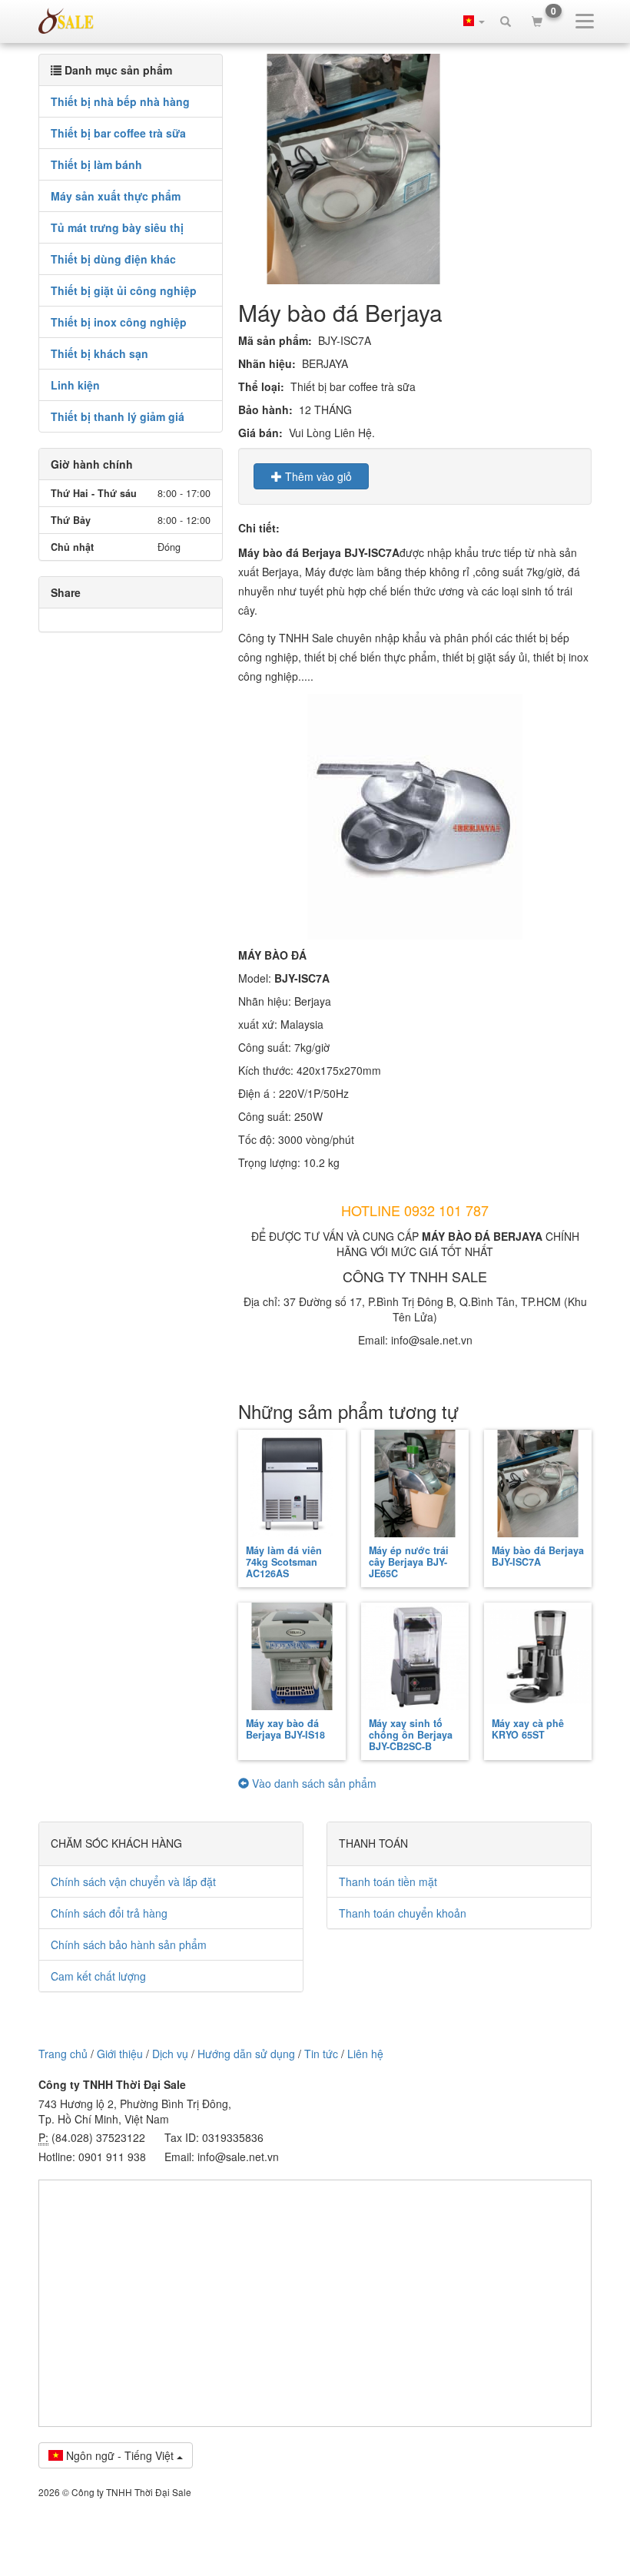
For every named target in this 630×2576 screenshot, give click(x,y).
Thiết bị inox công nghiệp (119, 322)
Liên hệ (365, 2054)
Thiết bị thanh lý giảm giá (118, 416)
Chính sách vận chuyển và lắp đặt (133, 1881)
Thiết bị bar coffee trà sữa (118, 133)
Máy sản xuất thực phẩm (116, 196)
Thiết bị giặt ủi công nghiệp (124, 290)
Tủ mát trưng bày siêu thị (117, 227)
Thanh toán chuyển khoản (403, 1913)
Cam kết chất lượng (98, 1976)
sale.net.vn (66, 21)
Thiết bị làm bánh (96, 164)
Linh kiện (75, 385)
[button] (474, 21)
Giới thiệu (120, 2054)
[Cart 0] (537, 21)
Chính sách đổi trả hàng (109, 1913)
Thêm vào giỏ (317, 476)
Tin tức (321, 2054)
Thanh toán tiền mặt (388, 1881)
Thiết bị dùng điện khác (113, 259)
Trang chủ (63, 2054)
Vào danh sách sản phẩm (313, 1783)
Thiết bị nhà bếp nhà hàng (120, 101)
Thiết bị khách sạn (99, 353)
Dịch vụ (170, 2054)
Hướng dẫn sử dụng (246, 2054)
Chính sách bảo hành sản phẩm (129, 1944)
